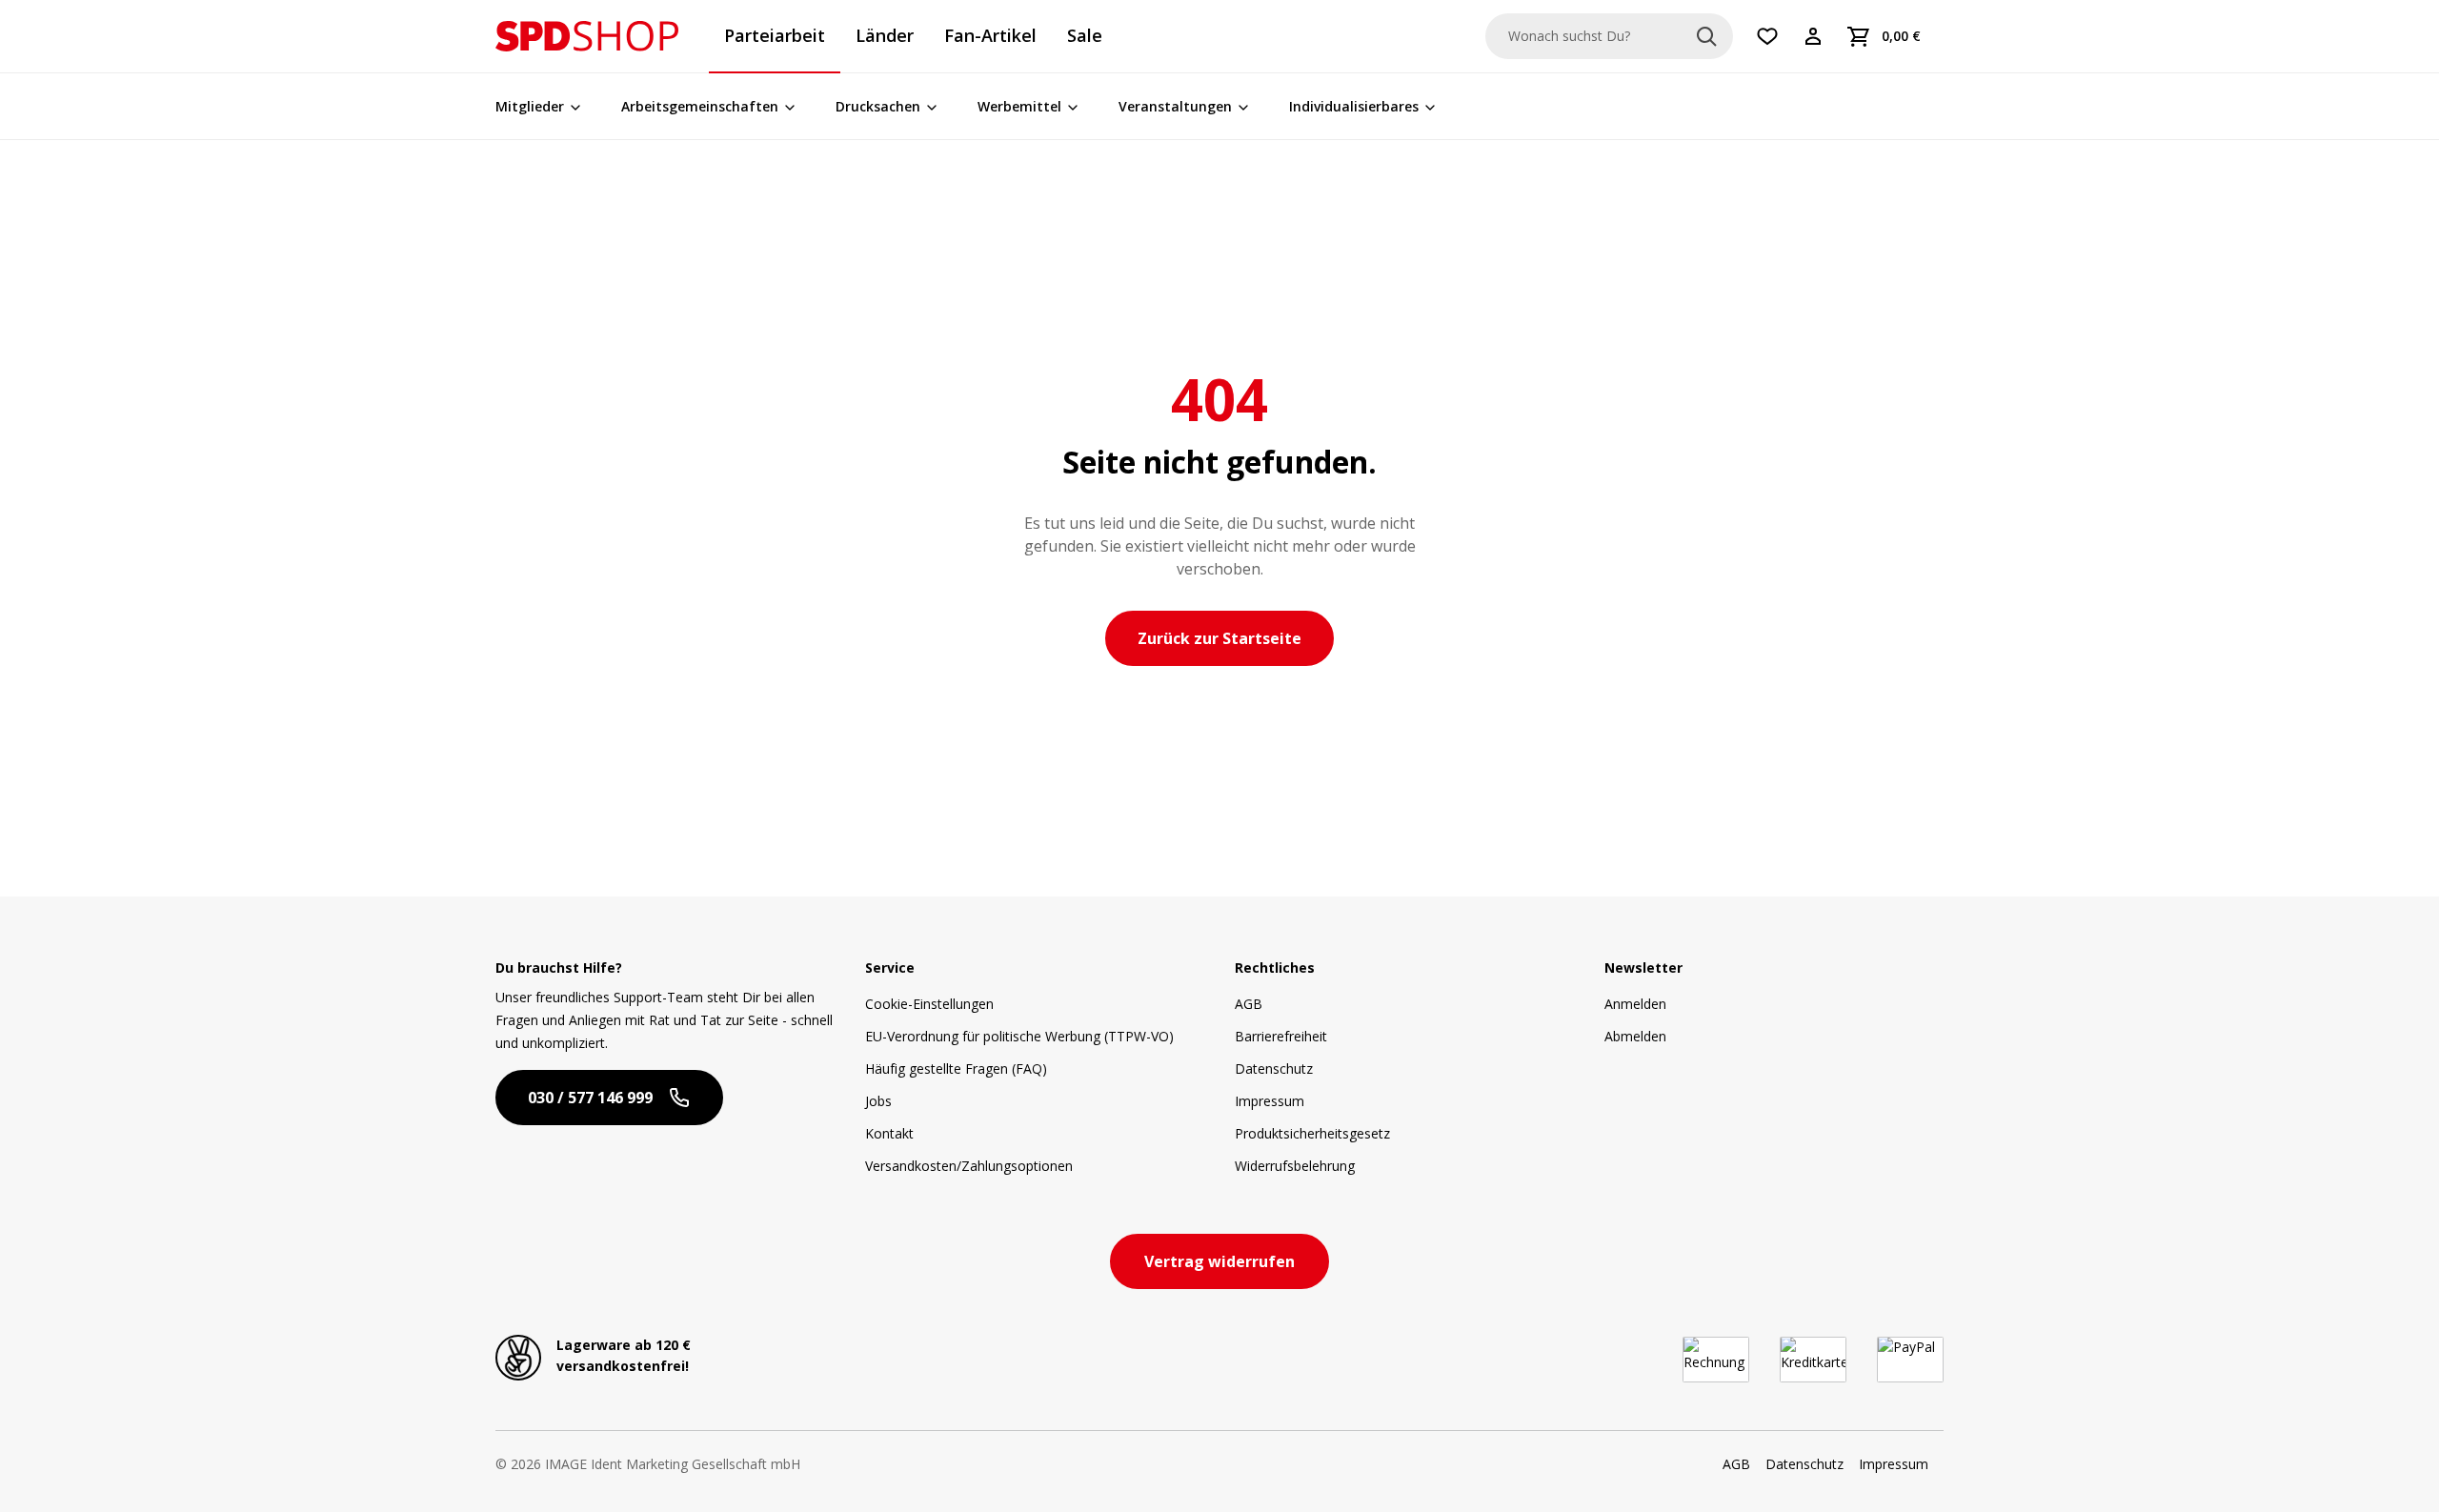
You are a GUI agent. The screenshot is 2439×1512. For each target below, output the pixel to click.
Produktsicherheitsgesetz (1312, 1133)
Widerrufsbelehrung (1295, 1166)
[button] (587, 36)
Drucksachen (878, 106)
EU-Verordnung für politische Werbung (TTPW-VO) (1019, 1036)
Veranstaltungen (1175, 106)
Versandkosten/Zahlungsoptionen (969, 1166)
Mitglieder (530, 106)
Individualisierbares (1354, 106)
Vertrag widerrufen (1219, 1261)
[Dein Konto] (1813, 36)
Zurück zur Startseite (1219, 638)
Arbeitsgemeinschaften (700, 106)
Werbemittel (1019, 106)
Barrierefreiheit (1281, 1036)
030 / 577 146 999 (590, 1098)
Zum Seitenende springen (146, 34)
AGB (1249, 1004)
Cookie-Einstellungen (929, 1004)
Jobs (878, 1101)
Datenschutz (1274, 1068)
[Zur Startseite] (587, 36)
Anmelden (1635, 1004)
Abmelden (1635, 1036)
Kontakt (889, 1133)
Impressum (1270, 1101)
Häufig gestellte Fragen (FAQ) (956, 1068)
